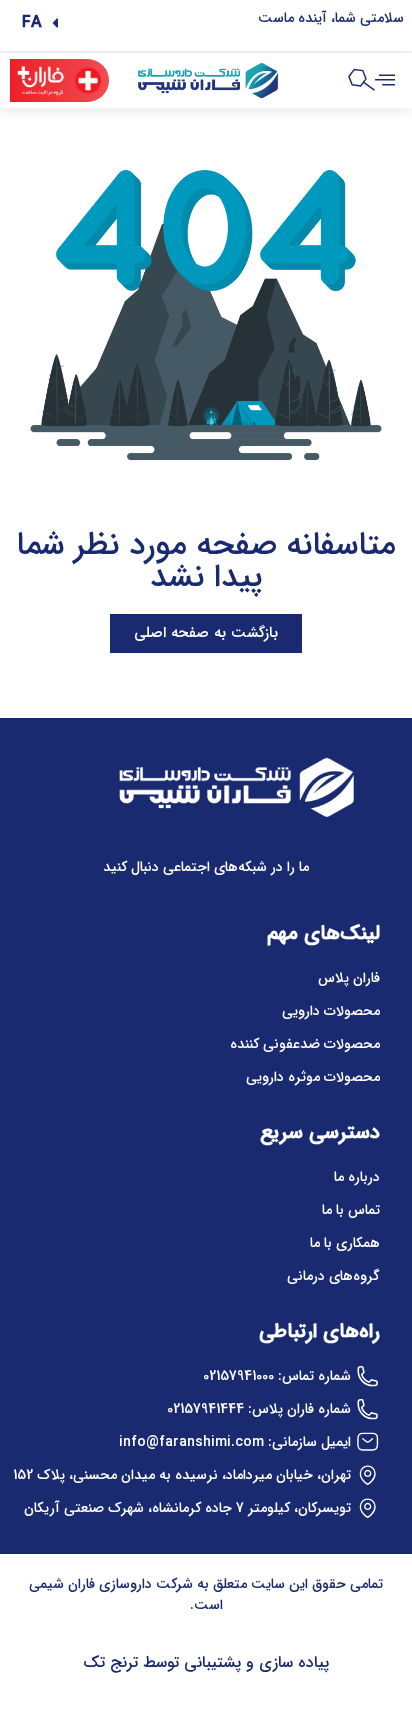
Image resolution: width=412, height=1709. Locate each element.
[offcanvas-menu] (385, 81)
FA (32, 22)
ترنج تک (110, 1662)
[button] (40, 23)
